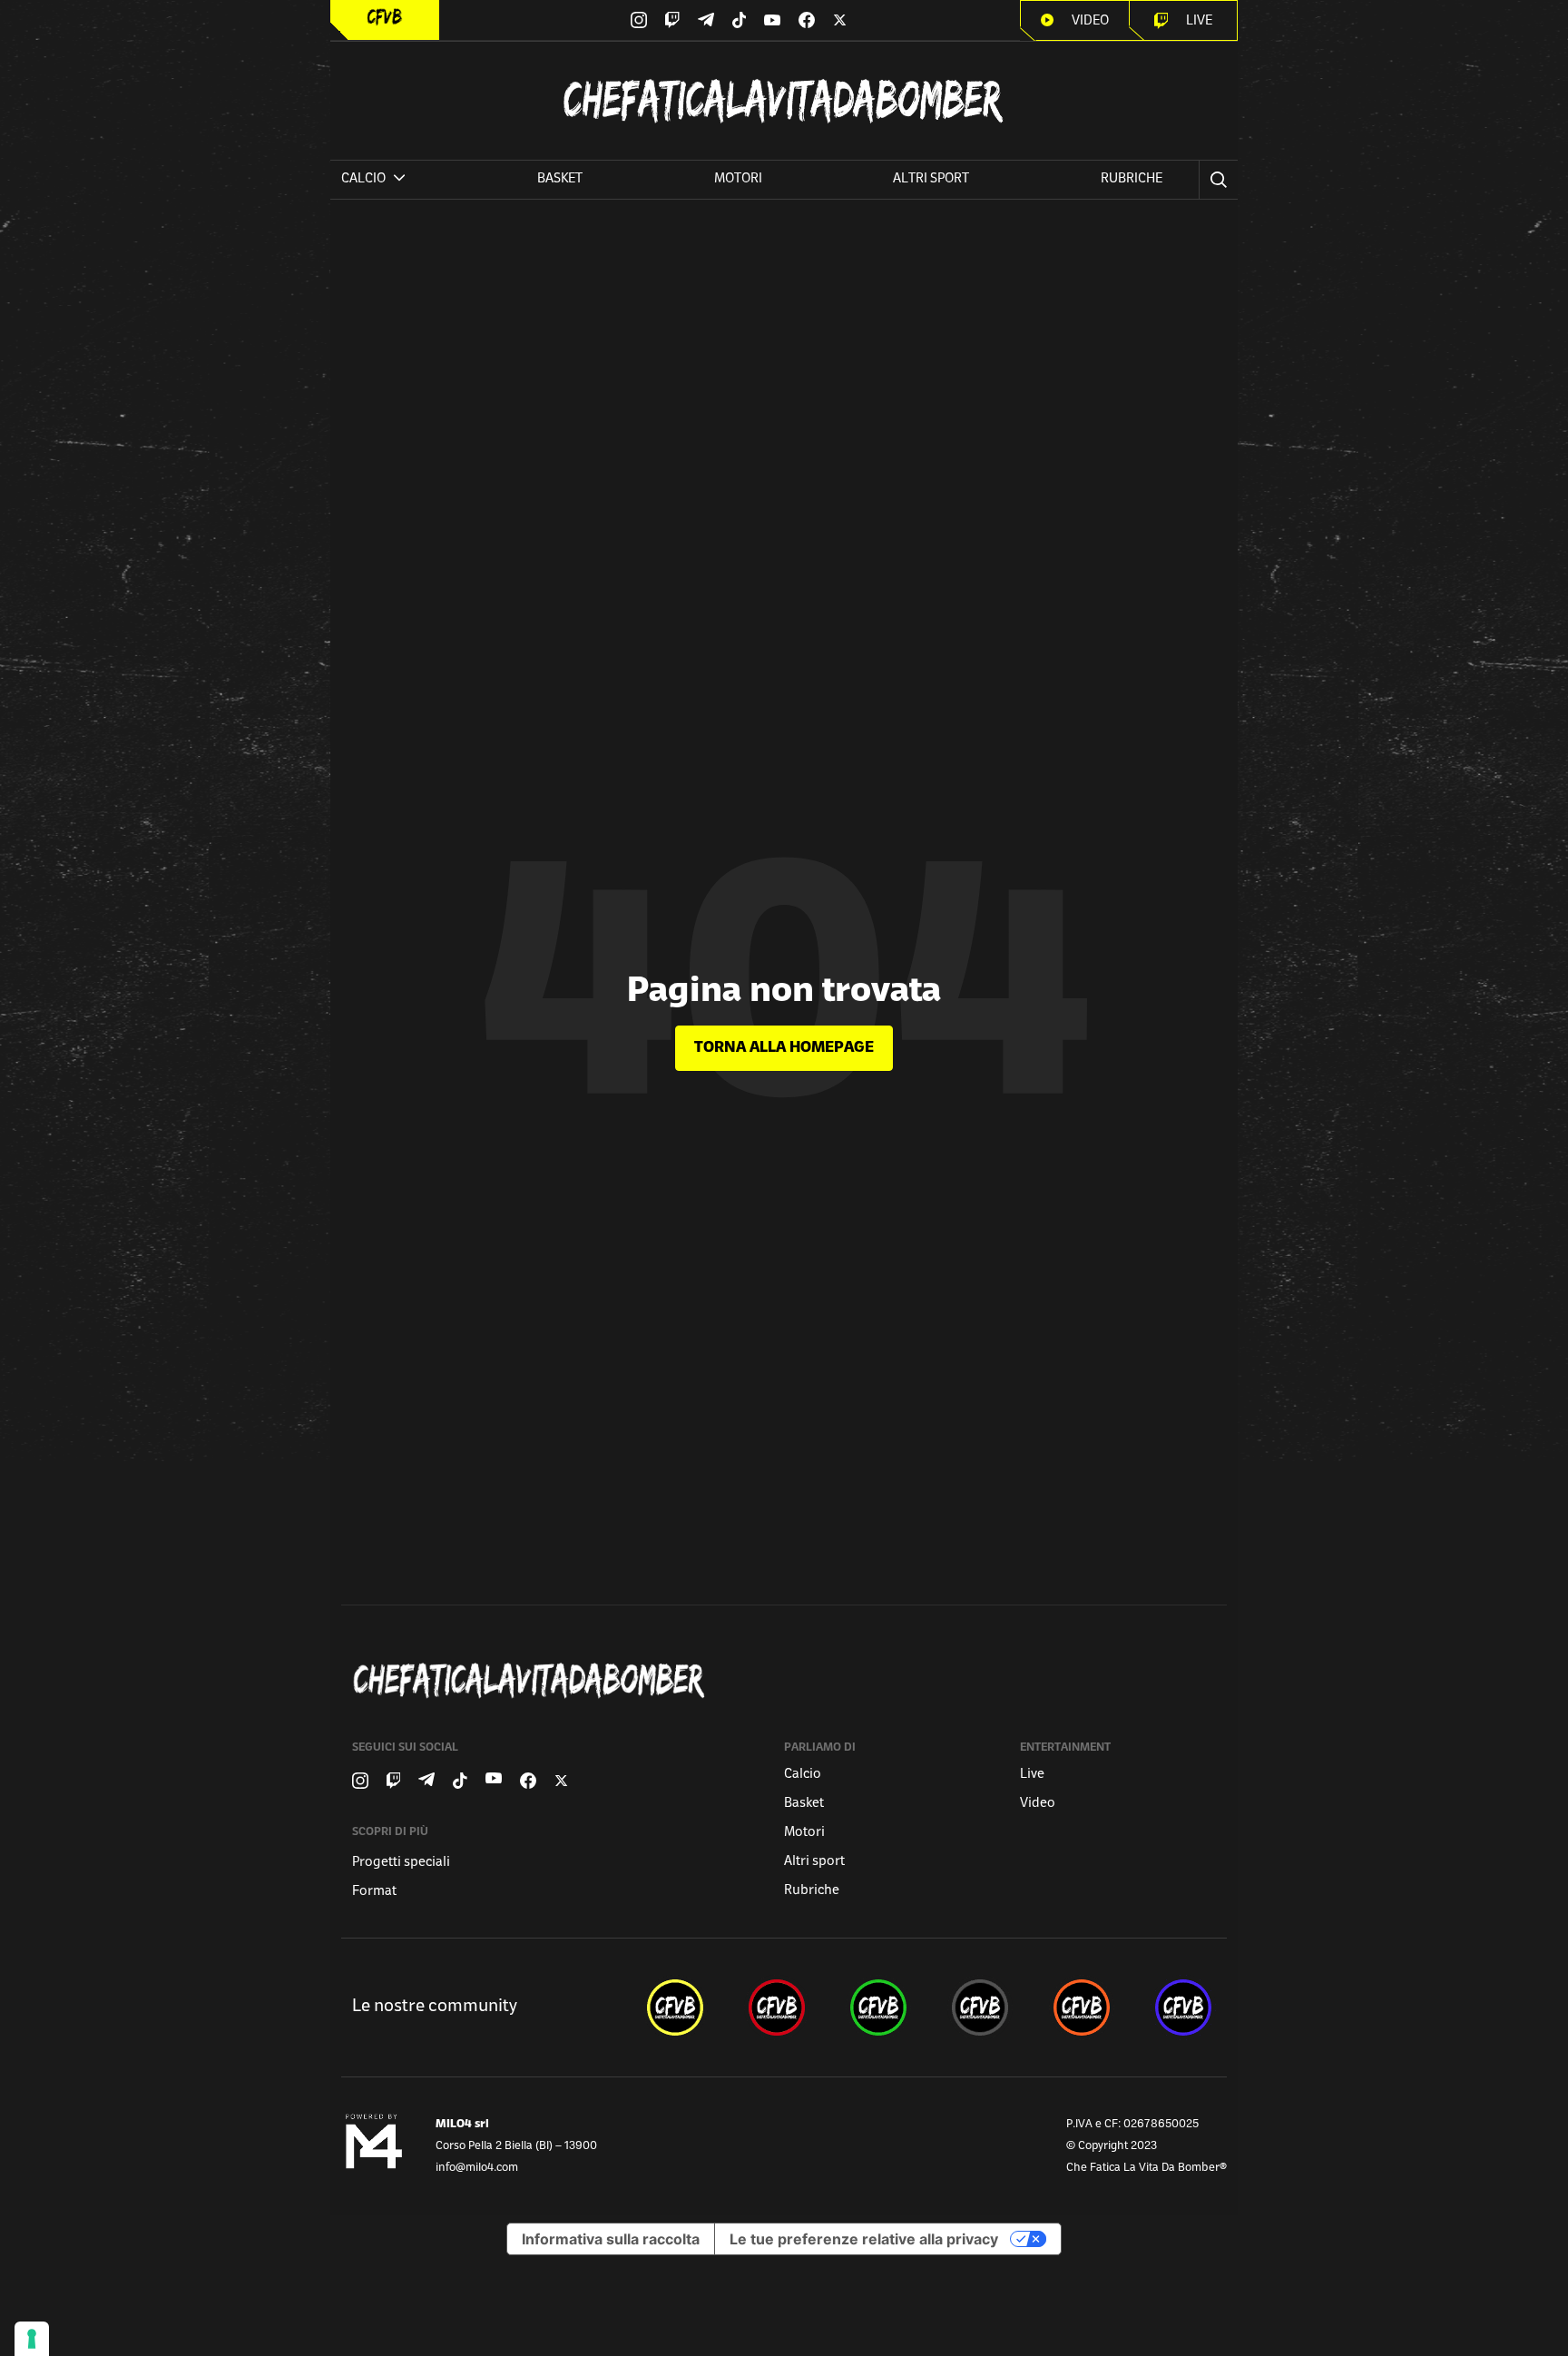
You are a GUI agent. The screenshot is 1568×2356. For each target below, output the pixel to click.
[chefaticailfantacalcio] (878, 2008)
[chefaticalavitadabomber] (675, 2008)
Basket (560, 179)
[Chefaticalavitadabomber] (788, 1680)
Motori (738, 179)
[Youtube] (772, 20)
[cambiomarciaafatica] (980, 2008)
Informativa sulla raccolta (611, 2239)
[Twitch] (672, 20)
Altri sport (931, 179)
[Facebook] (807, 20)
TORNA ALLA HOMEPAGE (784, 1048)
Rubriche (1132, 179)
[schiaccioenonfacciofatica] (1082, 2008)
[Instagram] (639, 20)
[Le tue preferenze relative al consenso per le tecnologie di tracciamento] (32, 2339)
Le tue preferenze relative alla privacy (864, 2239)
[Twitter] (840, 20)
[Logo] (385, 17)
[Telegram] (706, 20)
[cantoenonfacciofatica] (777, 2008)
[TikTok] (740, 20)
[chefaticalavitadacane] (1183, 2008)
